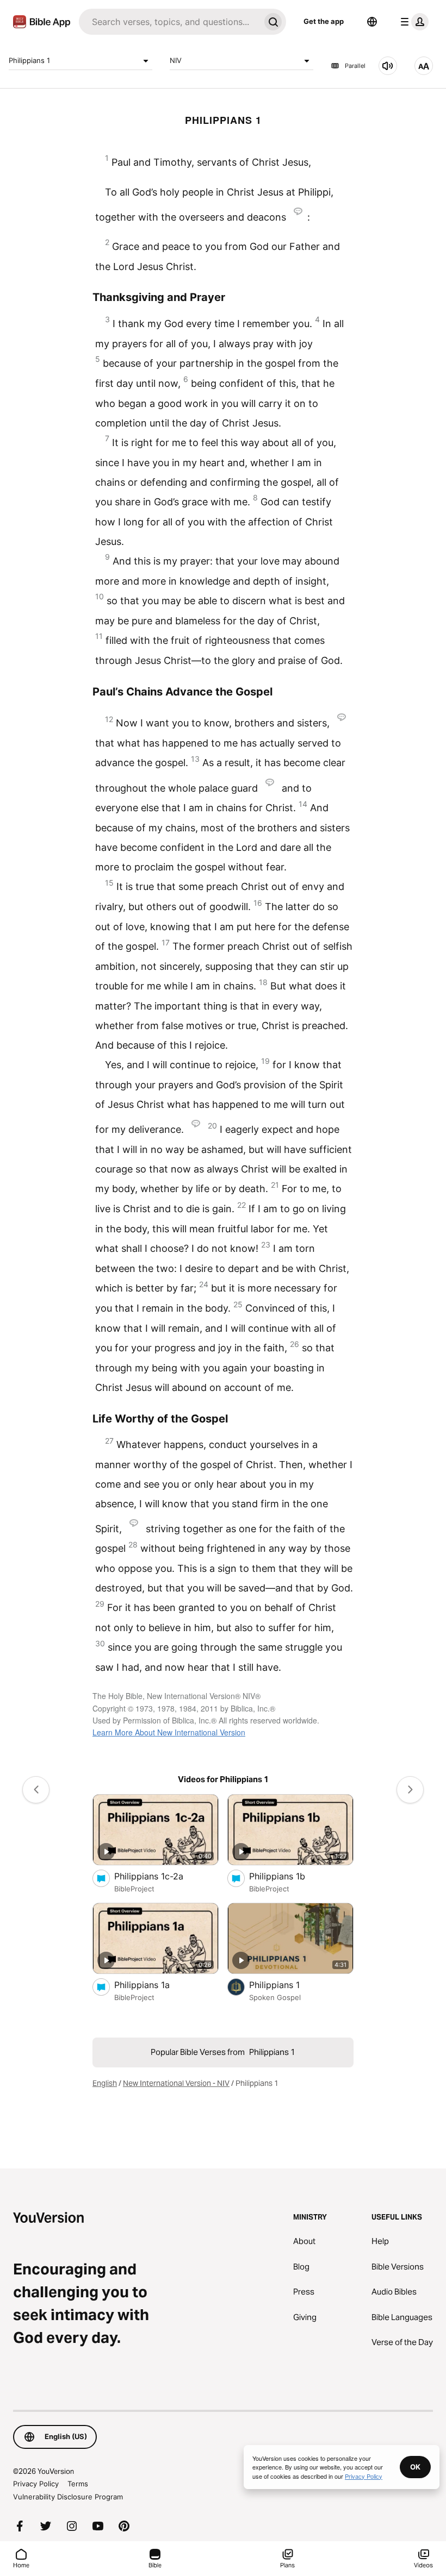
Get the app (324, 21)
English (105, 2083)
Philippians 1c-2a (160, 1876)
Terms (78, 2484)
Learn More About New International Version (169, 1732)
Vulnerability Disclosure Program (68, 2497)
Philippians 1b (287, 1876)
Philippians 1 (29, 60)
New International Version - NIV (176, 2083)
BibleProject (134, 1889)
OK (415, 2467)
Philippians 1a (153, 1985)
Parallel (355, 66)
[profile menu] (412, 22)
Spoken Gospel (275, 1997)
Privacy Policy (36, 2484)
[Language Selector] (372, 22)
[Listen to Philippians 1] (388, 66)
